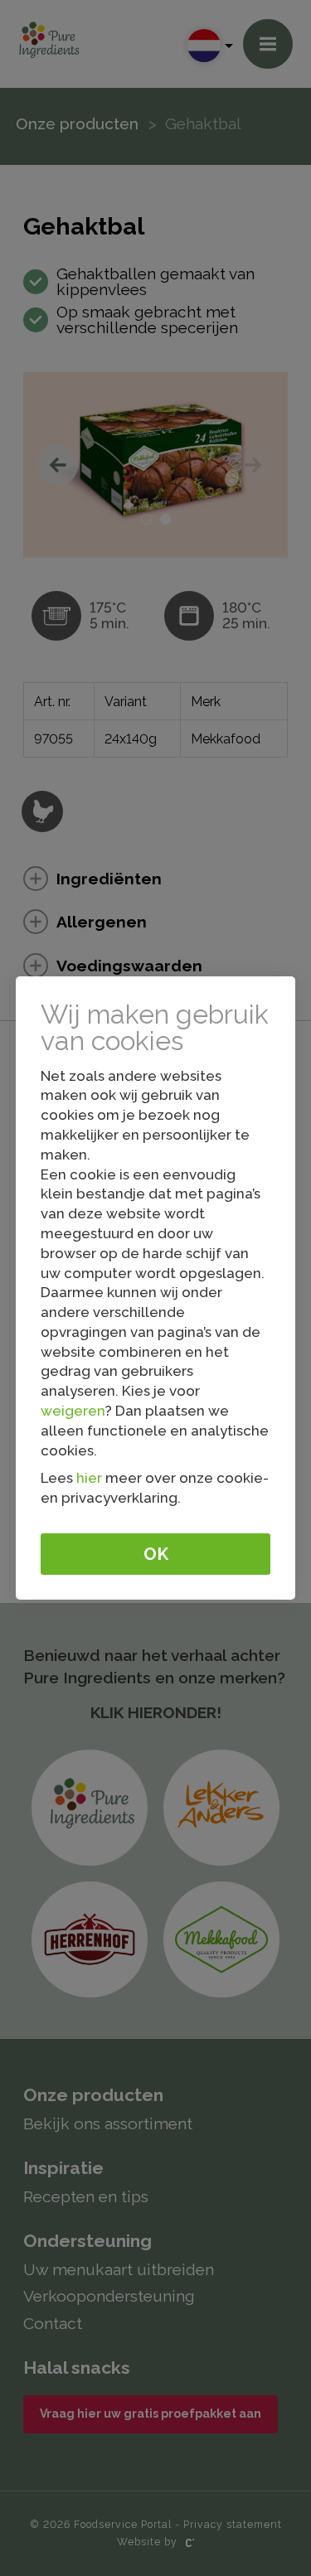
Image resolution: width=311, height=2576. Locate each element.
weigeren (73, 1411)
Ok (156, 1554)
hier (89, 1478)
